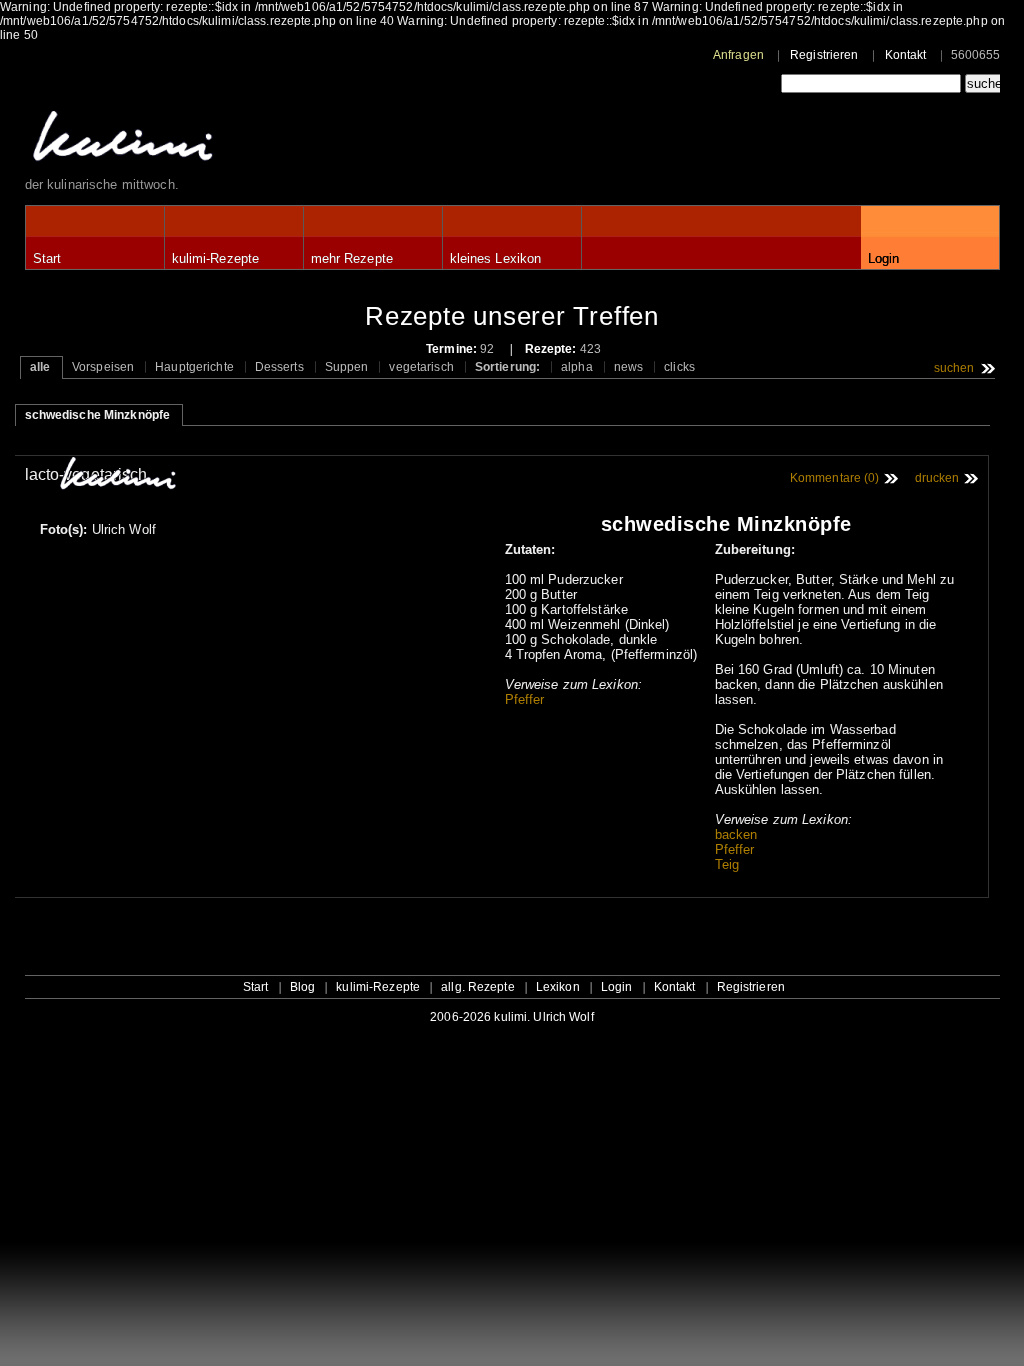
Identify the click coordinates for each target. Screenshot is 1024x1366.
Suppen (347, 367)
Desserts (279, 367)
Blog (302, 987)
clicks (679, 367)
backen (736, 834)
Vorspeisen (103, 367)
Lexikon (558, 987)
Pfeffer (525, 699)
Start (47, 258)
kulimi (215, 140)
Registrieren (824, 55)
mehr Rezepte (352, 258)
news (628, 367)
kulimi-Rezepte (216, 258)
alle (40, 367)
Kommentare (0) (835, 478)
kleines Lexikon (496, 258)
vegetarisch (421, 367)
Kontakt (906, 55)
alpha (577, 367)
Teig (727, 864)
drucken (937, 478)
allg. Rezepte (478, 987)
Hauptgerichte (194, 367)
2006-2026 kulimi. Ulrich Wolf (511, 1017)
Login (884, 258)
